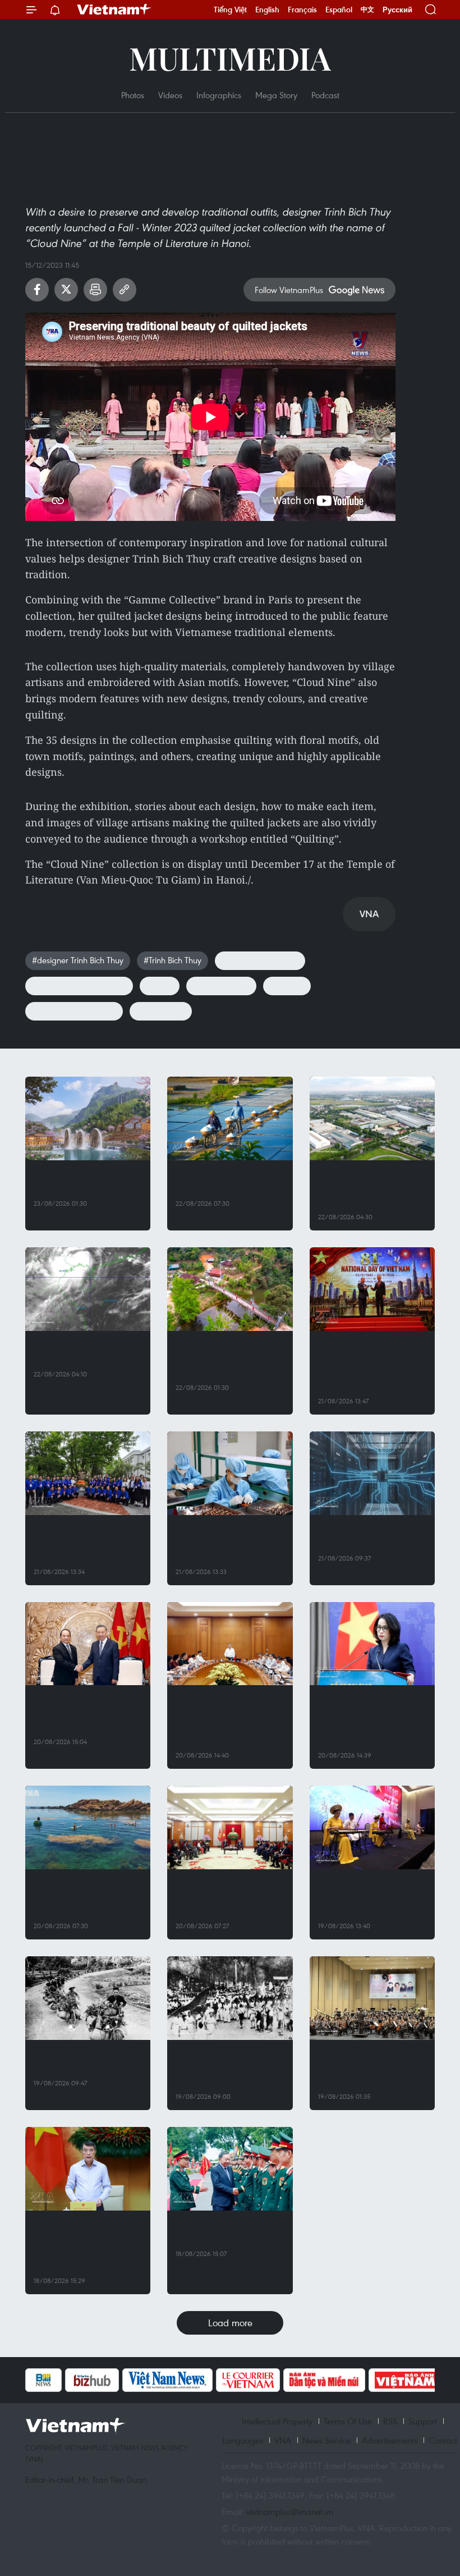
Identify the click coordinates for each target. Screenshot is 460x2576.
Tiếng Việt (230, 10)
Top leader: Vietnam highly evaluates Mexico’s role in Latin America (227, 1898)
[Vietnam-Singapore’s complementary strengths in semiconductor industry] (230, 1473)
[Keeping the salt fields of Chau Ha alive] (230, 1118)
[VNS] (167, 2380)
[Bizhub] (92, 2380)
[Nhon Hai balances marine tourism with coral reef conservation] (88, 1827)
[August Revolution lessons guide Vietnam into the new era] (230, 1998)
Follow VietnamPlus (289, 290)
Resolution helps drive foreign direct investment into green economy (370, 1189)
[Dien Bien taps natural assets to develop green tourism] (230, 1289)
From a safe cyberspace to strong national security (370, 1537)
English (267, 10)
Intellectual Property (277, 2421)
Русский (397, 10)
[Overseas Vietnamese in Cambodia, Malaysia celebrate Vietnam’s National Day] (372, 1289)
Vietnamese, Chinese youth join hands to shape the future (86, 1543)
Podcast (325, 95)
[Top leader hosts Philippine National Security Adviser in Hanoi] (88, 1644)
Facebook (37, 290)
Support (423, 2421)
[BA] (406, 2380)
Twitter (66, 290)
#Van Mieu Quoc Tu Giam (79, 985)
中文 (367, 10)
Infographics (219, 95)
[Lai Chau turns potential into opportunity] (88, 1118)
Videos (170, 95)
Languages (243, 2440)
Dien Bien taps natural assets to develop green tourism (223, 1359)
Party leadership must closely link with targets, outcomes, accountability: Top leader (228, 1720)
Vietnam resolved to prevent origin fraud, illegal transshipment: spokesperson (363, 1720)
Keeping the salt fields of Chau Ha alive (226, 1182)
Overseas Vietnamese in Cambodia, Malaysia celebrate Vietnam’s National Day (366, 1366)
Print (95, 290)
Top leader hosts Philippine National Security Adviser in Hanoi (85, 1713)
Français (302, 10)
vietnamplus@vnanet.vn (290, 2511)
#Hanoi (160, 985)
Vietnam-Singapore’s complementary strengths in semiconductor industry (230, 1543)
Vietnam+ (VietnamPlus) (114, 10)
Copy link (125, 290)
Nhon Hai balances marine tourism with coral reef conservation (88, 1898)
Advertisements (390, 2440)
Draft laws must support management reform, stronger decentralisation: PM (87, 2246)
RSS (390, 2421)
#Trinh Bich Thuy (173, 960)
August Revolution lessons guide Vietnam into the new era (229, 2068)
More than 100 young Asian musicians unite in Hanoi (368, 2068)
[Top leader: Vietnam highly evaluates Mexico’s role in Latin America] (230, 1827)
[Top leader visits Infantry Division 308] (230, 2169)
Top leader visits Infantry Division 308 (227, 2232)
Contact (443, 2440)
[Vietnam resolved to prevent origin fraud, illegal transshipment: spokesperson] (372, 1644)
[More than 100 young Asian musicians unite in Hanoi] (372, 1998)
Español (339, 10)
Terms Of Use (348, 2421)
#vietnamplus (161, 1010)
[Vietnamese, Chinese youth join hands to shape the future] (88, 1473)
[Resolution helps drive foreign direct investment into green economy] (372, 1118)
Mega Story (276, 95)
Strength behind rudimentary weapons (78, 2062)
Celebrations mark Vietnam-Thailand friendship (356, 1898)
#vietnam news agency (74, 1010)
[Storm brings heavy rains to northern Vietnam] (88, 1289)
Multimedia (230, 58)
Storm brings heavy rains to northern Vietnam (85, 1353)
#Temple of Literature (260, 960)
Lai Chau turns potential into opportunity (84, 1182)
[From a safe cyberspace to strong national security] (372, 1473)
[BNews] (43, 2380)
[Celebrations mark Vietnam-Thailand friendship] (372, 1827)
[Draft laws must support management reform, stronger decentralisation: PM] (88, 2169)
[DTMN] (324, 2380)
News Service (326, 2440)
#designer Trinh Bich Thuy (78, 960)
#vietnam (287, 985)
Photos (133, 95)
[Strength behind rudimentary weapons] (88, 1998)
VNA (283, 2440)
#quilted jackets (221, 985)
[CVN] (248, 2380)
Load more (230, 2323)
